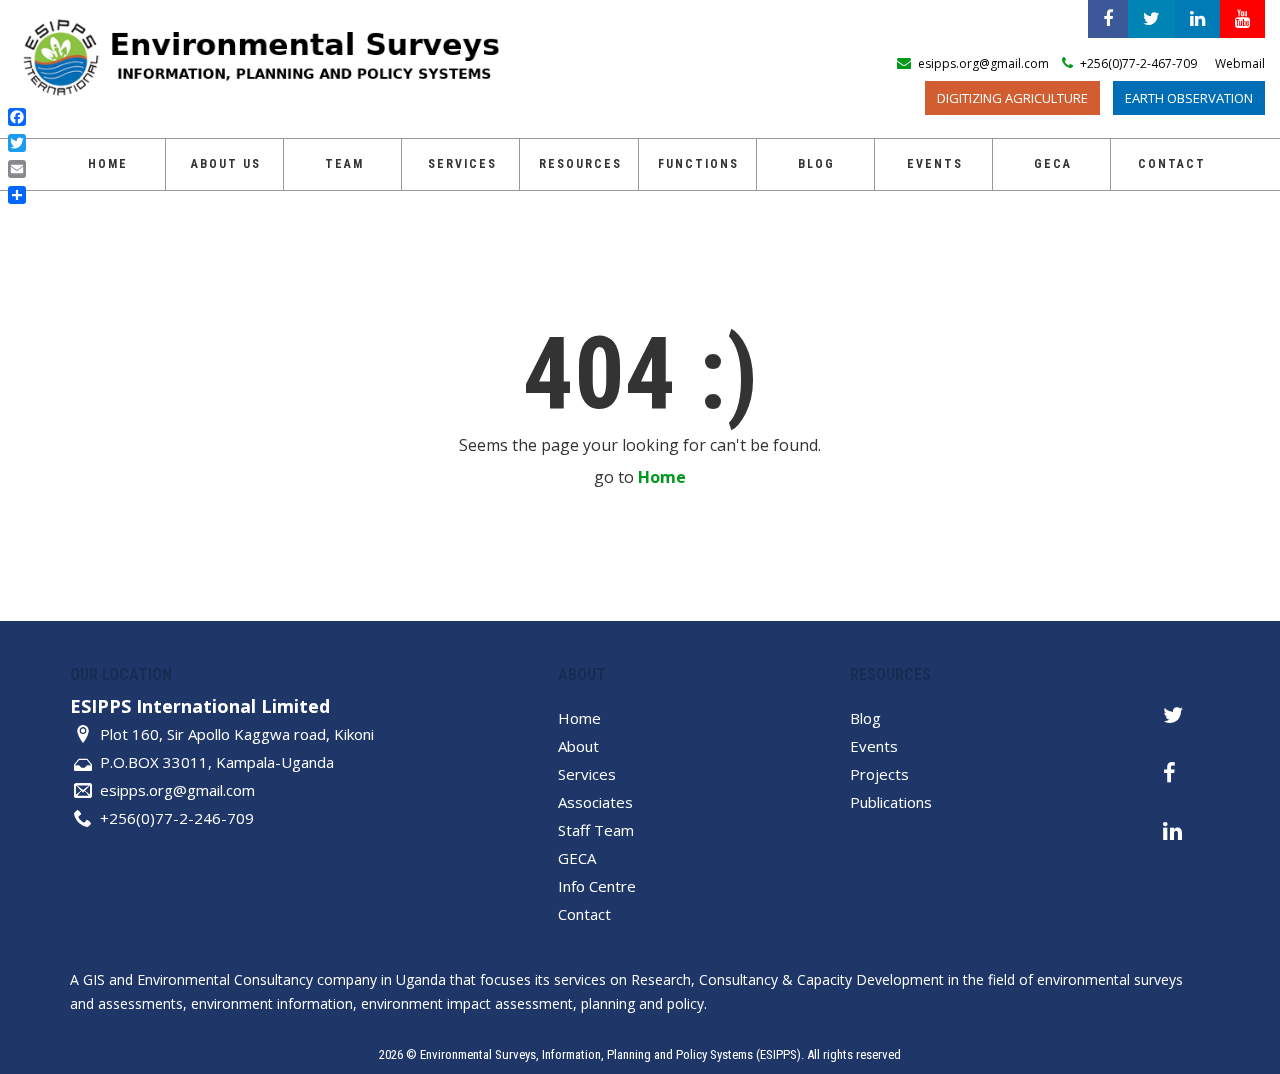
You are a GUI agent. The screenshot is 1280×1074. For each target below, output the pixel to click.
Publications (891, 802)
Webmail (1240, 63)
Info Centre (597, 886)
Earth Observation (1189, 98)
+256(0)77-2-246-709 (177, 818)
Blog (816, 164)
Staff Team (596, 830)
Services (462, 164)
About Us (226, 164)
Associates (595, 802)
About (578, 746)
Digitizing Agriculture (1012, 98)
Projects (879, 774)
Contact (1172, 164)
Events (935, 164)
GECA (577, 858)
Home (108, 164)
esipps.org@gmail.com (177, 790)
